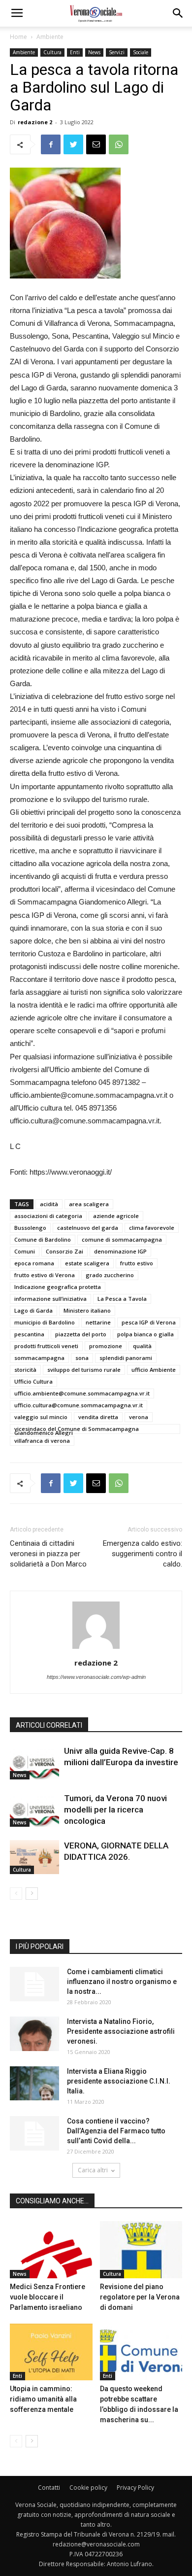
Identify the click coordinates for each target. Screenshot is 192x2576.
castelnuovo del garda (88, 1228)
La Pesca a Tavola (122, 1299)
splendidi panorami (126, 1358)
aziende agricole (116, 1216)
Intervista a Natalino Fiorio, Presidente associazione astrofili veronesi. (121, 2031)
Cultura (52, 52)
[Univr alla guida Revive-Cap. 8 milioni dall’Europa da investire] (34, 1762)
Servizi (117, 52)
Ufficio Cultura (33, 1381)
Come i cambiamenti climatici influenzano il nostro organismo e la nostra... (122, 1982)
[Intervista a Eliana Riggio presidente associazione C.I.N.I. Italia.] (34, 2083)
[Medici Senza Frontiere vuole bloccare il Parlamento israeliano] (51, 2249)
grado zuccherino (110, 1275)
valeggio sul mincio (41, 1417)
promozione (106, 1346)
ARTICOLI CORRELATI (49, 1725)
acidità (49, 1204)
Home (18, 37)
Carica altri (93, 2170)
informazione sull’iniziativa (50, 1299)
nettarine (98, 1322)
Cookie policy (88, 2488)
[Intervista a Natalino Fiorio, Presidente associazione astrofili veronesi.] (34, 2034)
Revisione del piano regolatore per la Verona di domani (140, 2297)
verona (139, 1417)
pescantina (29, 1334)
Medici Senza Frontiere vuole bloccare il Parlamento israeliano (48, 2297)
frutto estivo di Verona (45, 1275)
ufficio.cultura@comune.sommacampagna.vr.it (79, 1405)
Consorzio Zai (64, 1251)
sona (82, 1358)
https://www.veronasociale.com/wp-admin (96, 1677)
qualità (142, 1346)
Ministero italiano (87, 1310)
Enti (75, 52)
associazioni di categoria (48, 1216)
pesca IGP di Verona (149, 1322)
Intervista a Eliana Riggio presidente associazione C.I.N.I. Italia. (119, 2081)
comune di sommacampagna (122, 1239)
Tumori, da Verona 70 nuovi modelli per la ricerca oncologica (115, 1810)
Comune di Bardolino (43, 1239)
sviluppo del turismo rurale (84, 1370)
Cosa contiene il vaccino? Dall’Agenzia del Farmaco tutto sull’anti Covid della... (116, 2131)
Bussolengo (30, 1228)
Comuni (25, 1251)
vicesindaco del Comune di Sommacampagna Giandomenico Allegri (77, 1429)
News (94, 52)
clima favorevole (152, 1228)
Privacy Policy (135, 2488)
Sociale (141, 52)
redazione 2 (35, 122)
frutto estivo (137, 1263)
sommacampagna (39, 1358)
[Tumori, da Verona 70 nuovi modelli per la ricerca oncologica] (34, 1810)
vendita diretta (98, 1417)
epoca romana (34, 1263)
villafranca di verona (42, 1441)
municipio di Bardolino (45, 1322)
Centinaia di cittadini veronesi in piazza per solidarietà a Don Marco (48, 1554)
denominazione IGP (120, 1251)
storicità (25, 1370)
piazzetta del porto (81, 1334)
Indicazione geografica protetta (58, 1287)
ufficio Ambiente (154, 1370)
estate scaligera (87, 1263)
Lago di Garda (33, 1310)
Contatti (49, 2488)
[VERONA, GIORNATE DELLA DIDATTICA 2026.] (34, 1857)
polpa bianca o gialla (145, 1334)
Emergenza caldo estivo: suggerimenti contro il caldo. (143, 1554)
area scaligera (89, 1204)
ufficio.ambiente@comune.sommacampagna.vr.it (82, 1393)
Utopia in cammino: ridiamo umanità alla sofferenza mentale (43, 2399)
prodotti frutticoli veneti (46, 1346)
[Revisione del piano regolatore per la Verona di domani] (141, 2249)
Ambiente (50, 37)
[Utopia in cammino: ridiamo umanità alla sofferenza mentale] (51, 2352)
